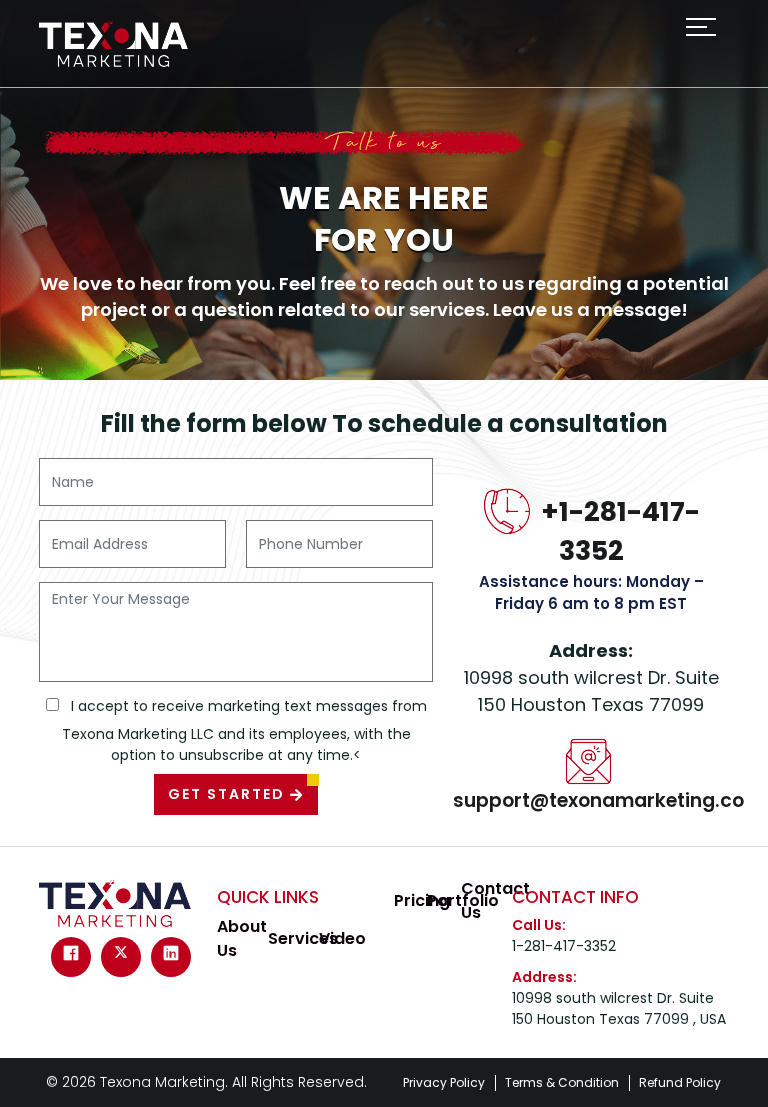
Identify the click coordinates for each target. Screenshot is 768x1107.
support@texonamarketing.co (598, 800)
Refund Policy (680, 1082)
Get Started (229, 794)
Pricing (422, 900)
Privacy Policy (444, 1082)
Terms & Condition (562, 1082)
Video (342, 938)
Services (303, 938)
